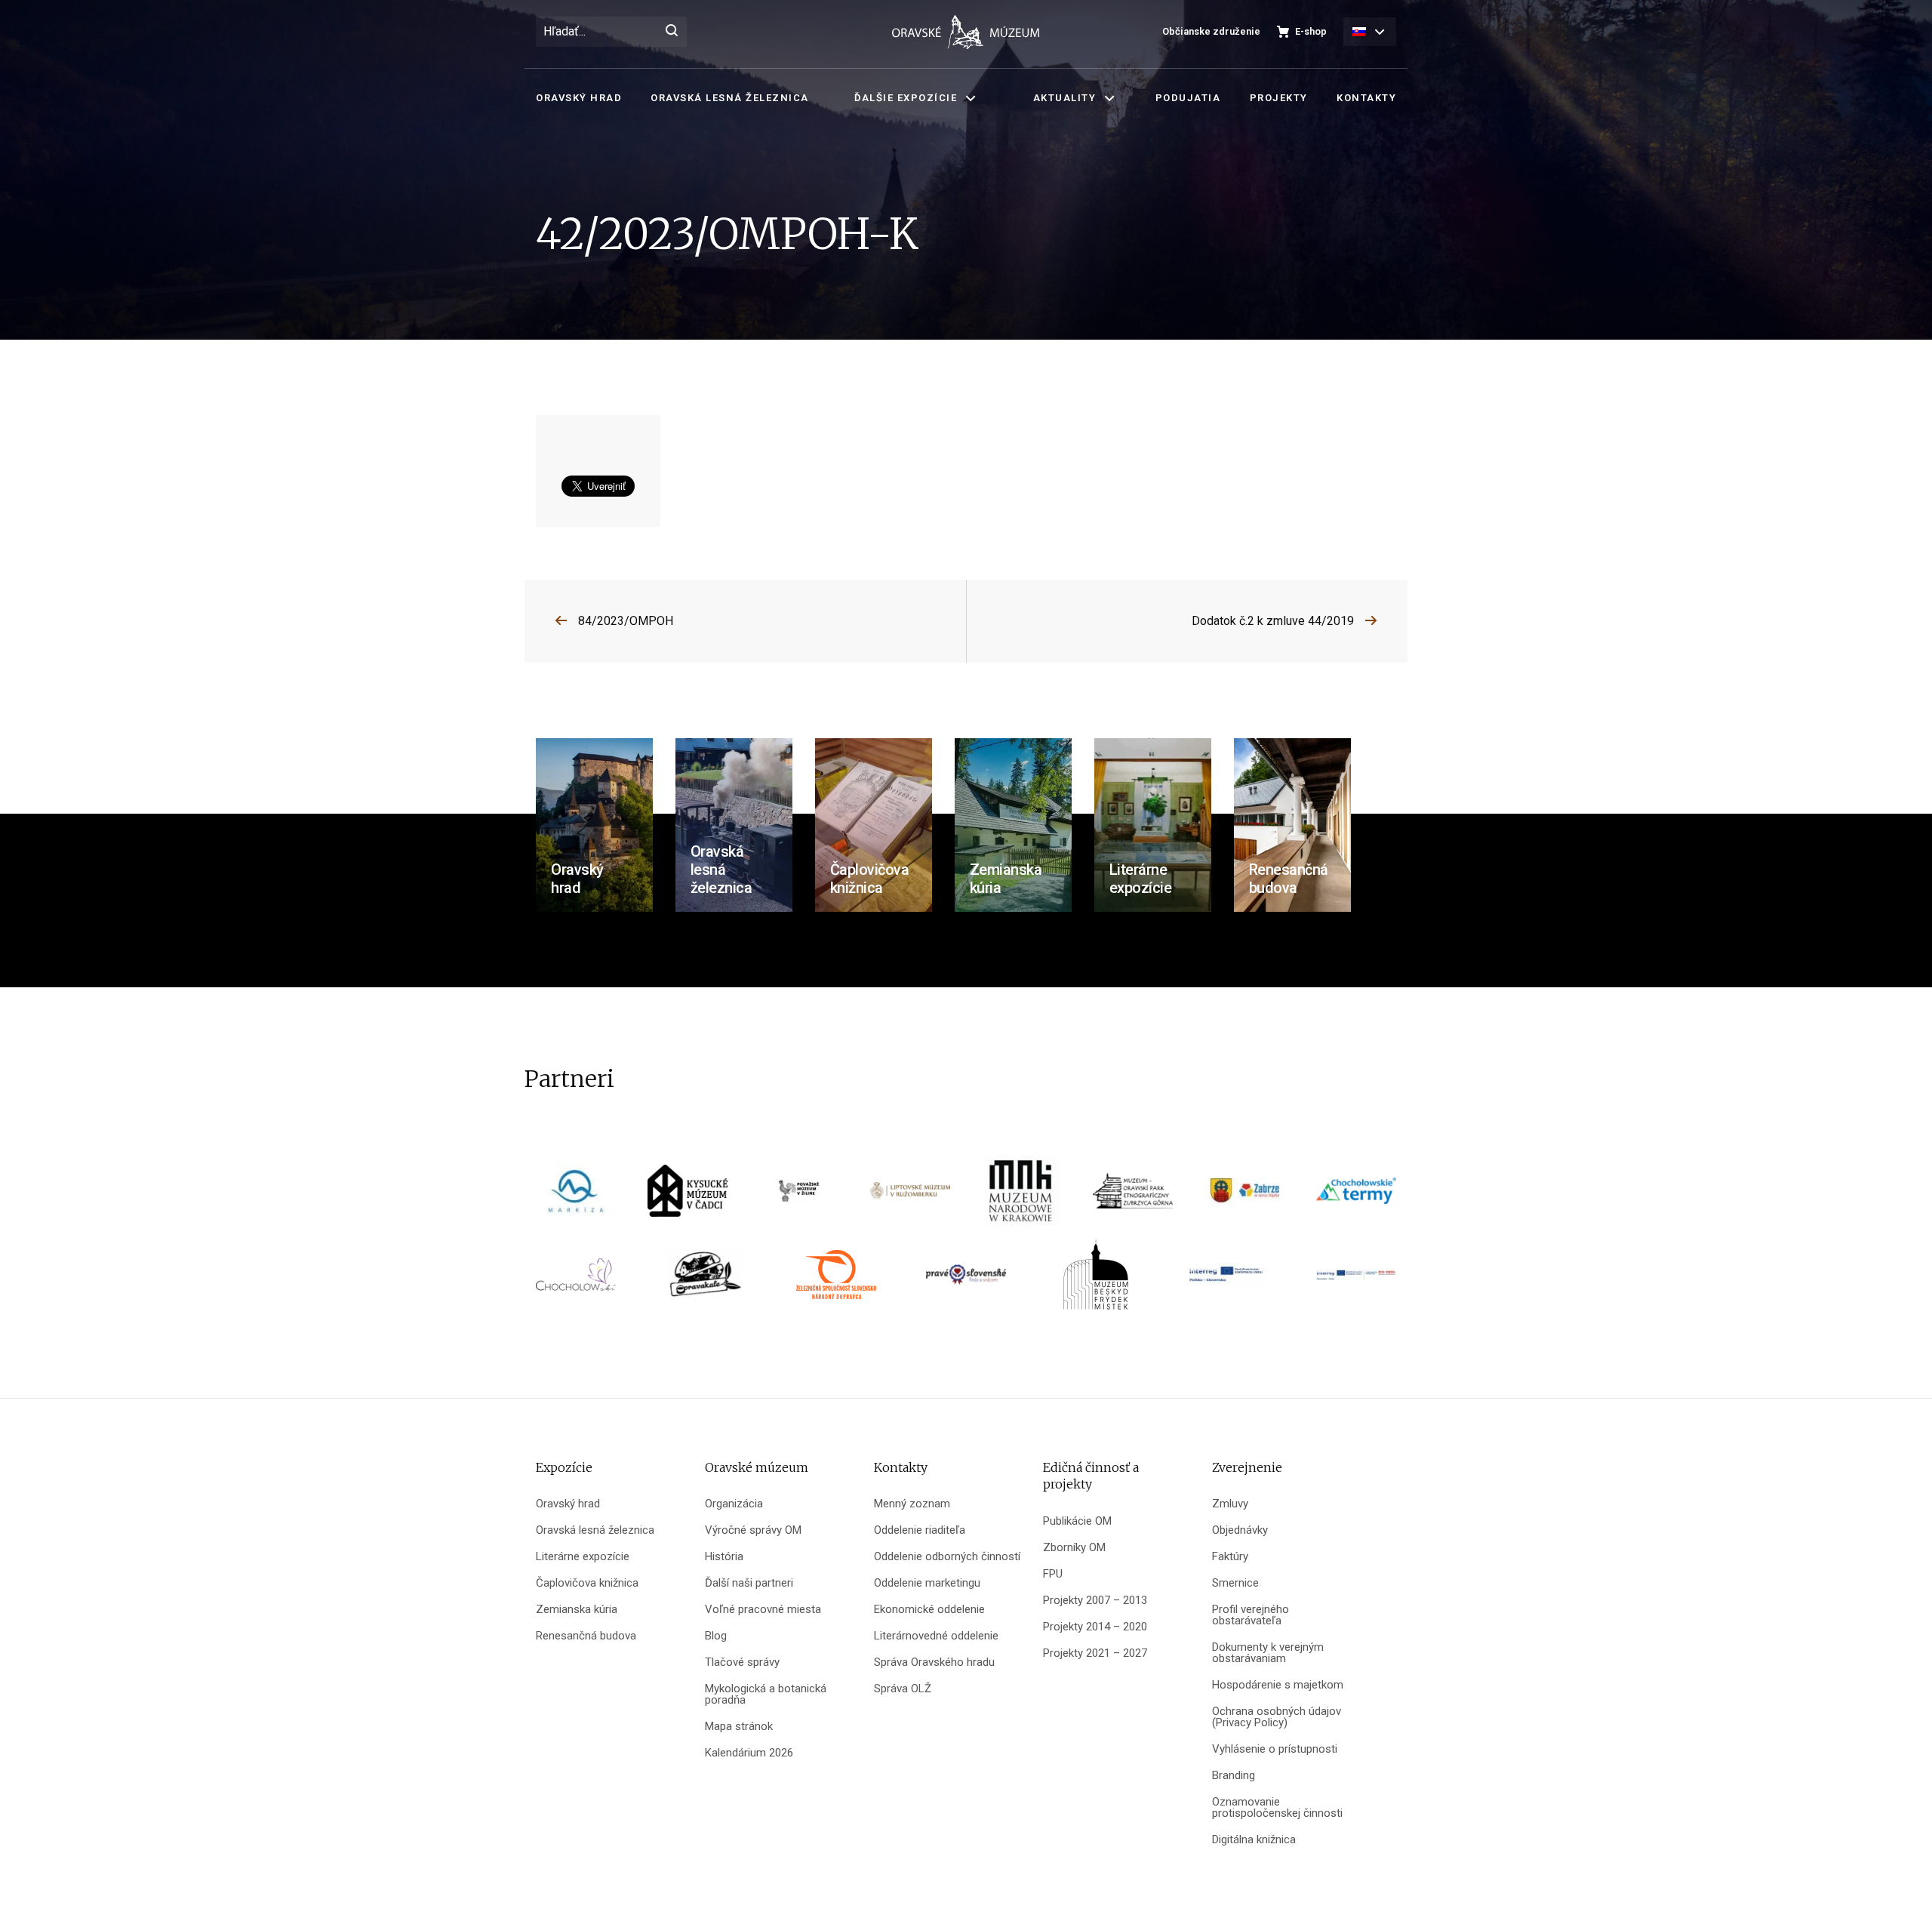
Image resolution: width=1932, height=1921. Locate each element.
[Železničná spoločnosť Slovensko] (836, 1280)
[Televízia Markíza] (576, 1196)
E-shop (1311, 31)
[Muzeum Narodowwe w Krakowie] (1022, 1196)
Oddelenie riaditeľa (920, 1530)
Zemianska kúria (577, 1610)
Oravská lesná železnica (730, 98)
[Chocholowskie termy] (1356, 1196)
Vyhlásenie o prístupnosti (1275, 1749)
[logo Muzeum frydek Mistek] (1096, 1280)
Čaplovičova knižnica (587, 1583)
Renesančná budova (586, 1636)
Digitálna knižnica (1254, 1840)
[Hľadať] (672, 32)
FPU (1053, 1574)
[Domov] (966, 32)
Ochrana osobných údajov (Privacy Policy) (1277, 1717)
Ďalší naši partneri (749, 1583)
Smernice (1235, 1583)
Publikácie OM (1077, 1521)
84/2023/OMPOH (626, 621)
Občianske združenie (1211, 31)
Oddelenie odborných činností (947, 1557)
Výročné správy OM (753, 1530)
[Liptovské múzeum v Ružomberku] (910, 1196)
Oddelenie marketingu (927, 1583)
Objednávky (1240, 1530)
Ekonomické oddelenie (929, 1610)
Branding (1234, 1776)
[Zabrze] (1244, 1196)
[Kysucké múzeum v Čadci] (688, 1196)
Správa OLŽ (903, 1689)
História (724, 1557)
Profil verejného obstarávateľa (1251, 1615)
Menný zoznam (912, 1504)
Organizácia (734, 1504)
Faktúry (1230, 1557)
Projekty (1279, 98)
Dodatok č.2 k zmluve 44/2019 (1273, 621)
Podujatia (1188, 98)
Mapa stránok (739, 1727)
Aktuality (1065, 98)
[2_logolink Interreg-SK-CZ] (1356, 1280)
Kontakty (1366, 98)
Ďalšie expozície (906, 98)
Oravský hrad (579, 98)
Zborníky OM (1074, 1548)
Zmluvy (1230, 1504)
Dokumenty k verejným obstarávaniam (1268, 1653)
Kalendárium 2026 (749, 1753)
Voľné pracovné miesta (763, 1610)
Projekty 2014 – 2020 (1095, 1627)
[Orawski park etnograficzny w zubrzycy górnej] (1133, 1196)
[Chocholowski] (576, 1280)
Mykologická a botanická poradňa (766, 1695)
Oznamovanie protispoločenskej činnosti (1277, 1808)
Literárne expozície (583, 1557)
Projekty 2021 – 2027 (1095, 1653)
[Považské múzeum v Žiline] (799, 1196)
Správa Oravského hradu (934, 1662)
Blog (716, 1636)
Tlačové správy (742, 1662)
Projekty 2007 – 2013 (1095, 1601)
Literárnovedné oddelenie (936, 1636)
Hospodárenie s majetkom (1278, 1685)
